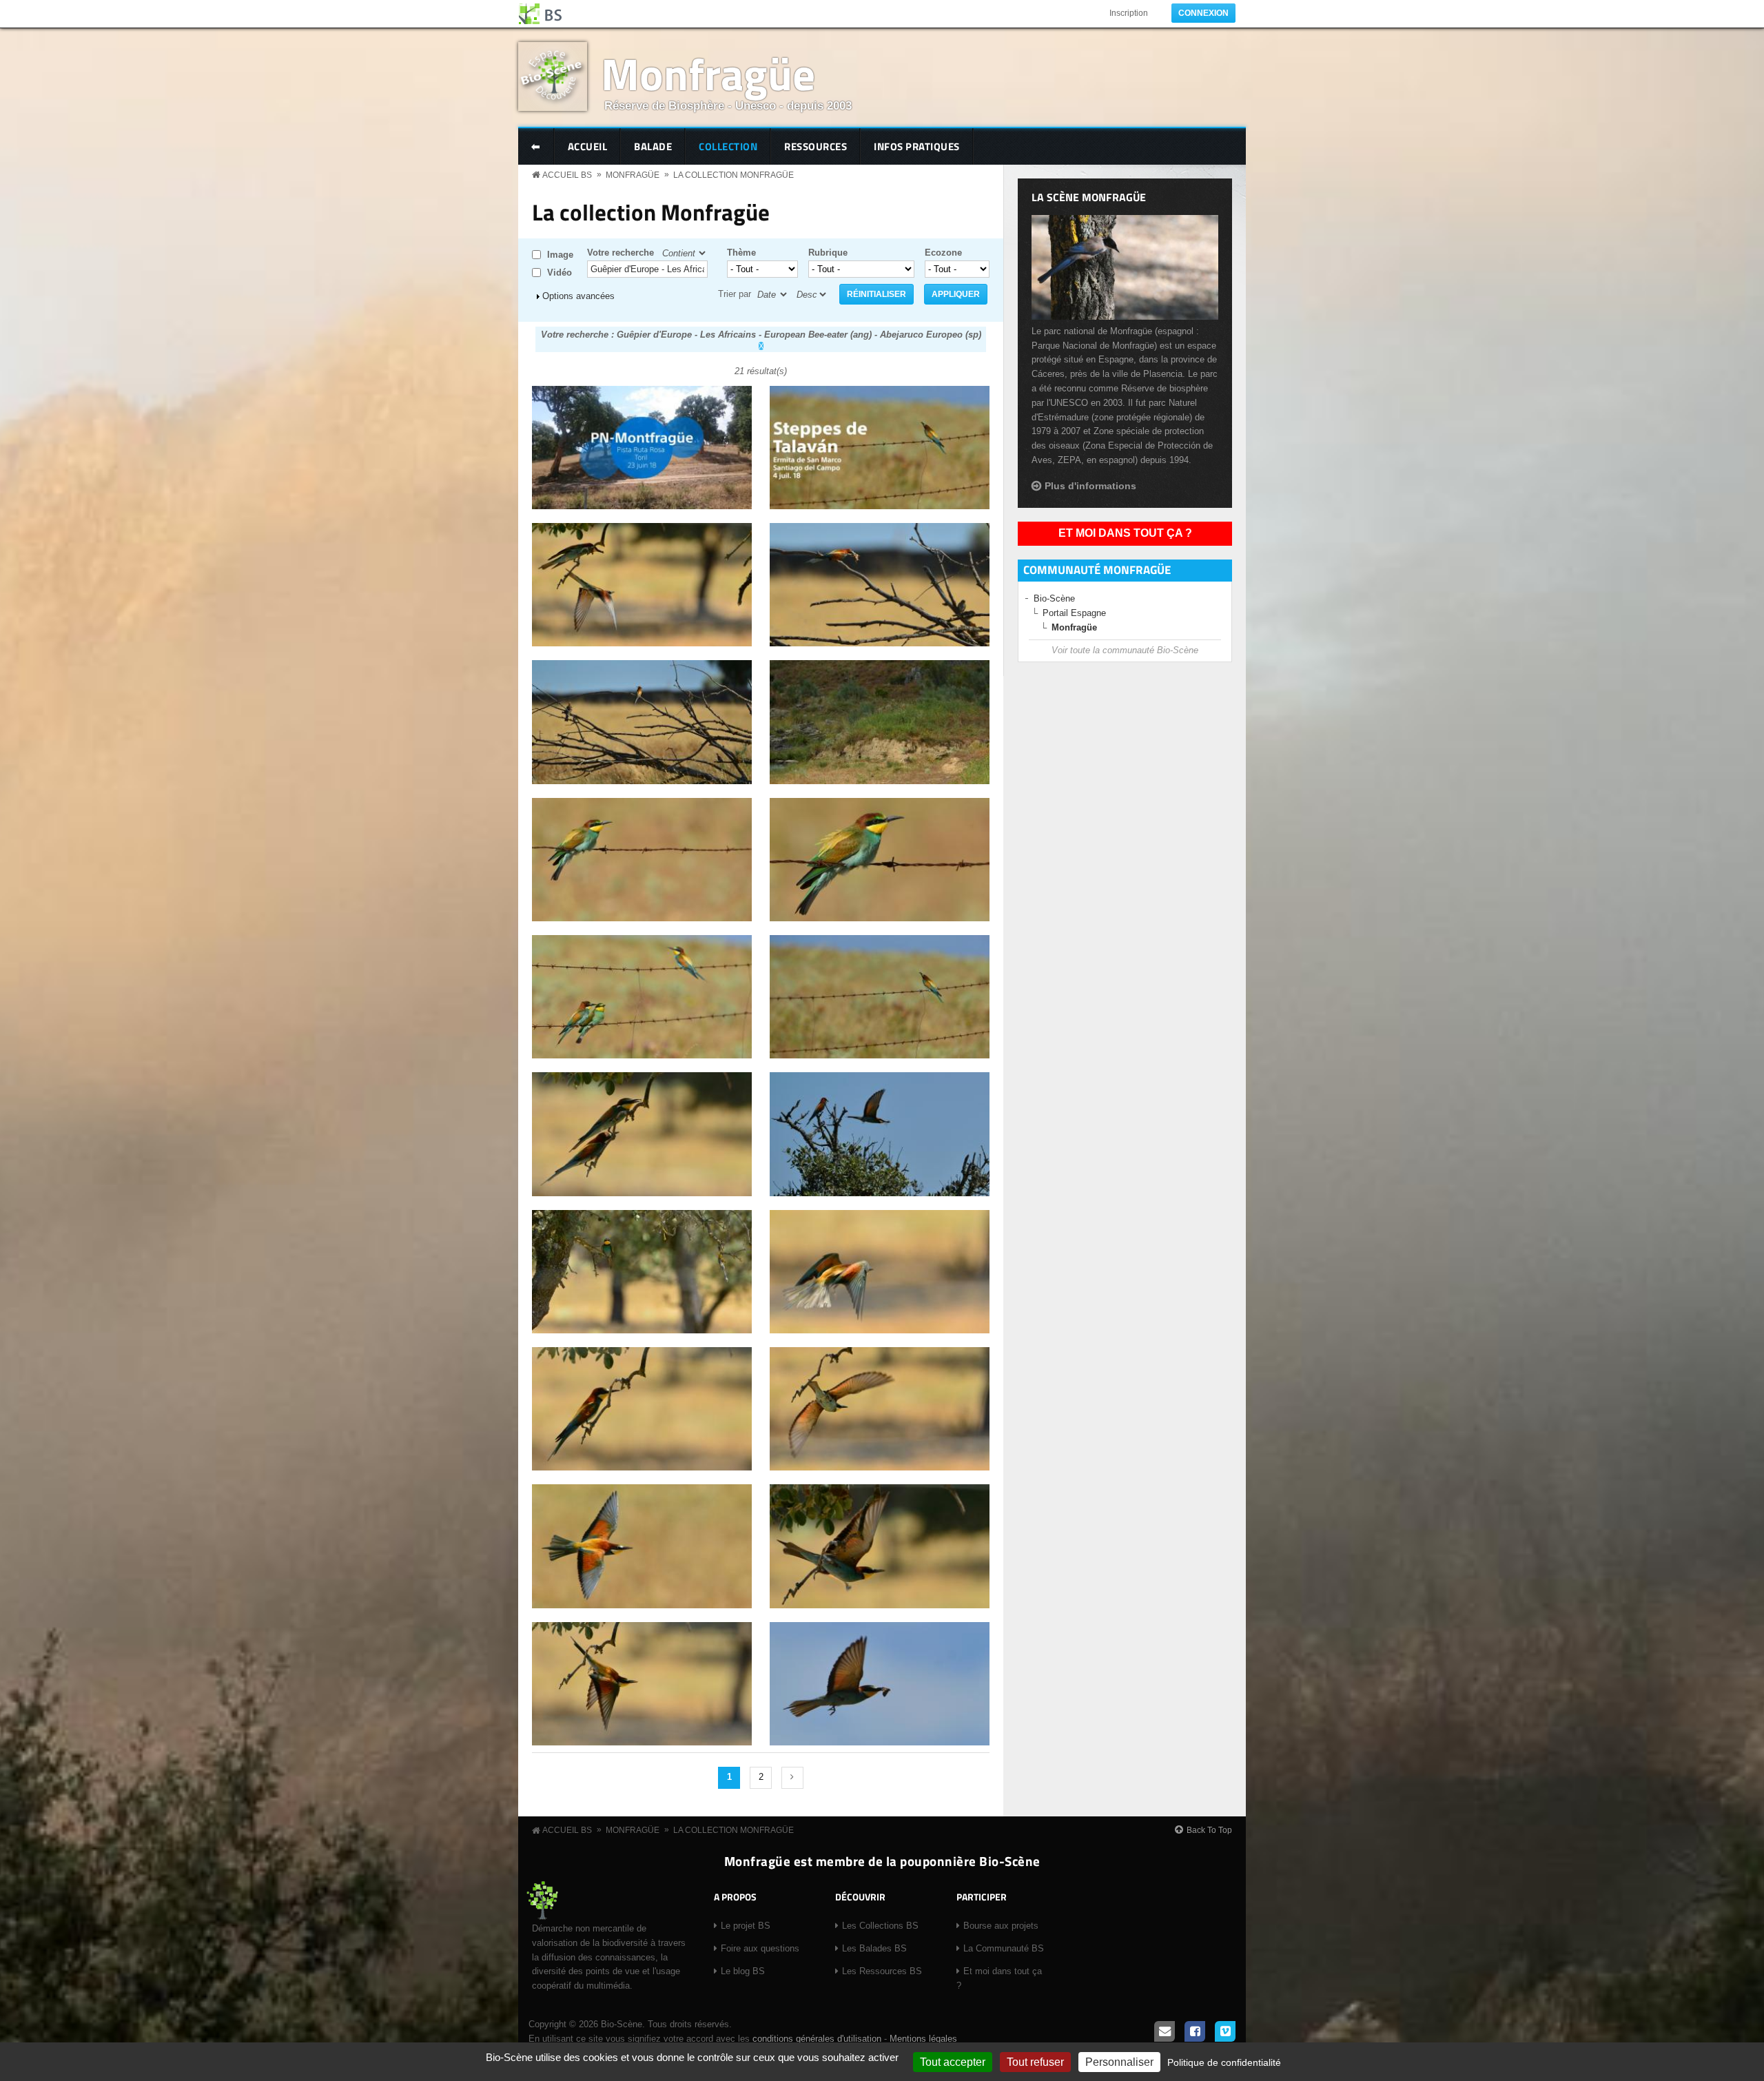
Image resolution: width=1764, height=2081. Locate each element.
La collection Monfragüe (734, 175)
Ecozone (943, 253)
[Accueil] (541, 14)
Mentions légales (923, 2039)
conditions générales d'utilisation (817, 2039)
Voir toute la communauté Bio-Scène (1125, 650)
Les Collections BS (880, 1926)
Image (560, 255)
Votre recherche (621, 253)
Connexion (1203, 13)
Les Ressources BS (882, 1971)
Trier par (735, 294)
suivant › (792, 1778)
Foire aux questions (760, 1948)
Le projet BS (746, 1926)
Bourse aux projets (1001, 1926)
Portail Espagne (1074, 613)
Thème (741, 253)
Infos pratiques (917, 146)
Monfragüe (708, 73)
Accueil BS (567, 175)
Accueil (588, 146)
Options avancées (578, 296)
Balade (653, 146)
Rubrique (828, 253)
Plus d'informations (1090, 486)
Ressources (816, 146)
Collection (728, 146)
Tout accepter (953, 2062)
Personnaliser (1119, 2062)
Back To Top (1209, 1830)
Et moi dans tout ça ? (1125, 533)
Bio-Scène (1054, 598)
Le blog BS (743, 1971)
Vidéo (560, 273)
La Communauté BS (1004, 1948)
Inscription (1129, 13)
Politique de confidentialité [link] (1224, 2062)
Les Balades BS (874, 1948)
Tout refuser (1035, 2062)
